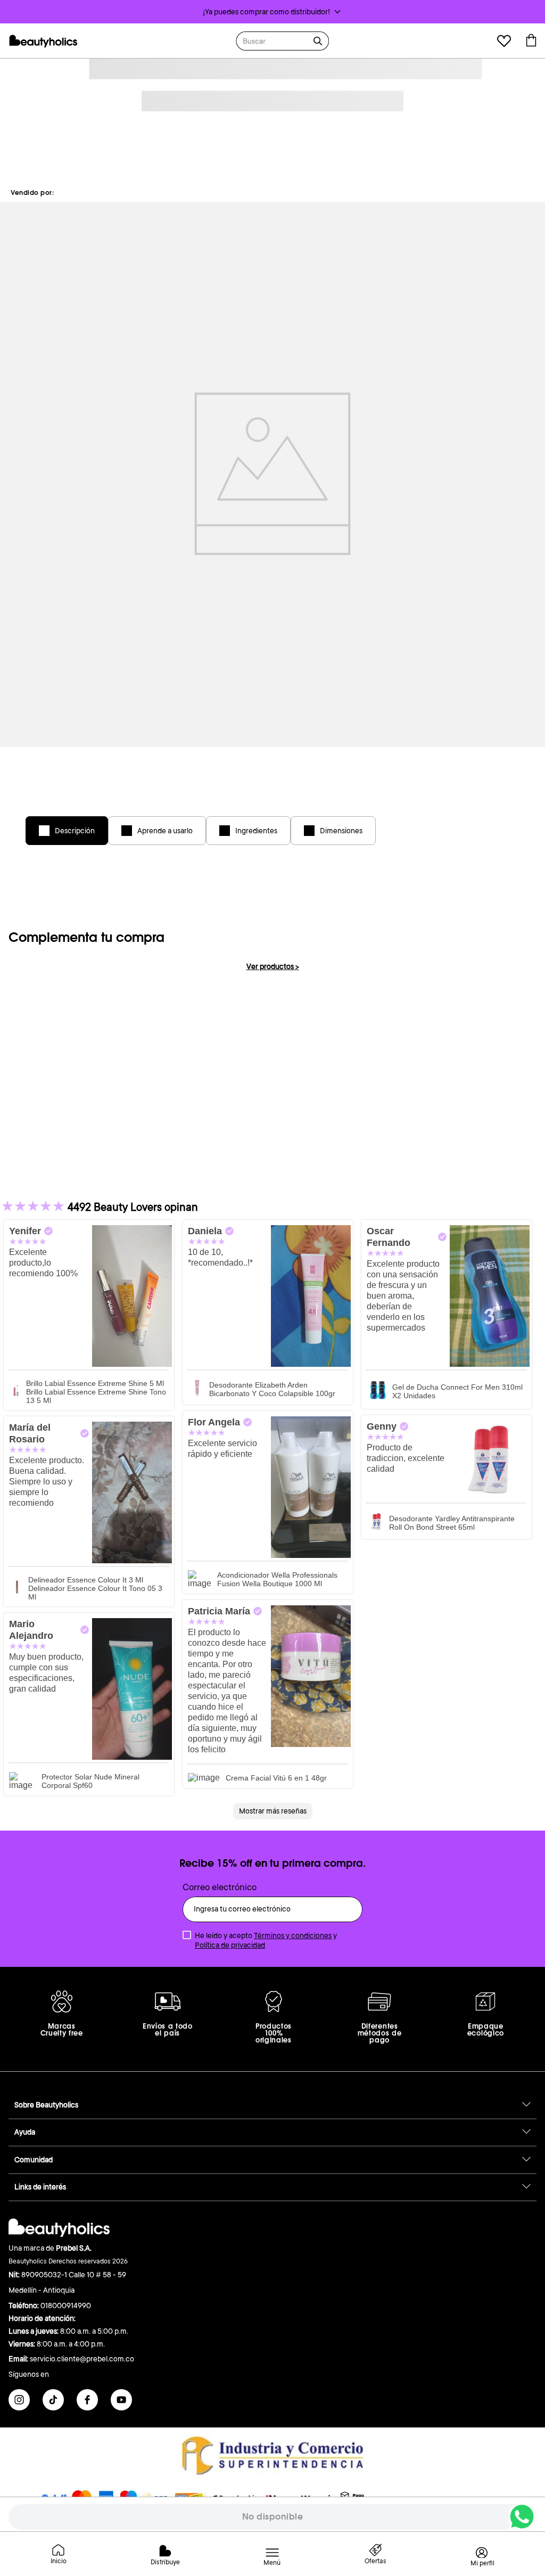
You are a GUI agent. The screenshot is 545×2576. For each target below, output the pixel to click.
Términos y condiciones (293, 1935)
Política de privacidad (230, 1945)
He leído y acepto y (266, 1940)
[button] (272, 12)
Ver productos (273, 966)
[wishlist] (504, 42)
